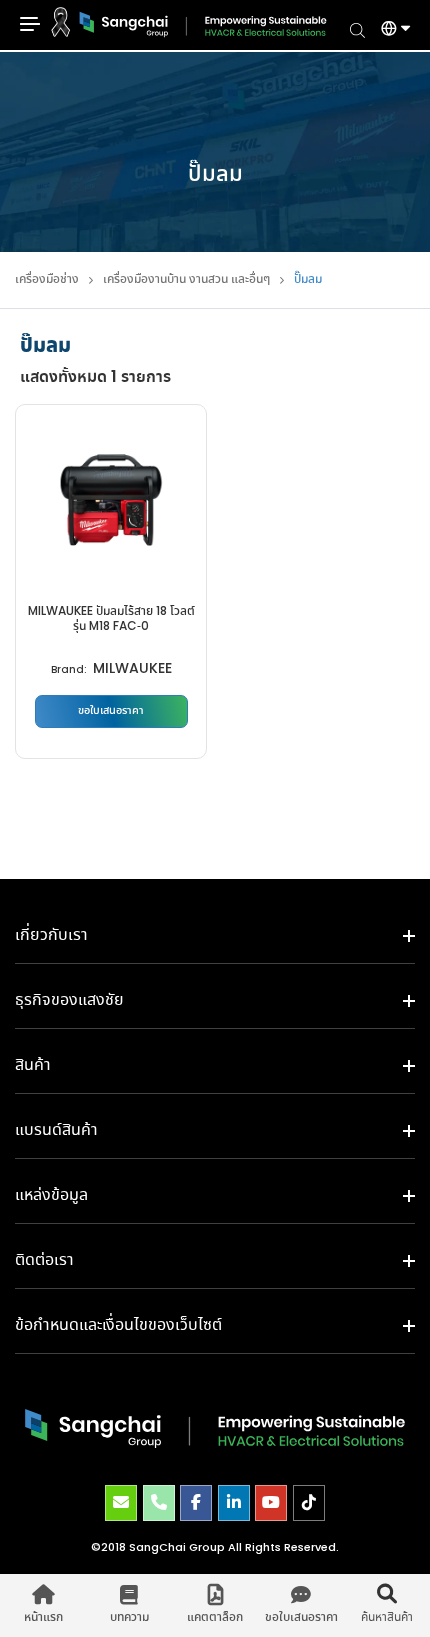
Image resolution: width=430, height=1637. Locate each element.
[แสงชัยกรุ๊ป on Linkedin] (234, 1503)
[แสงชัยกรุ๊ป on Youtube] (271, 1503)
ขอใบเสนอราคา (111, 711)
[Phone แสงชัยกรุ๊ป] (159, 1503)
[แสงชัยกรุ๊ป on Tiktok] (309, 1503)
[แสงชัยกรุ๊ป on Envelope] (121, 1503)
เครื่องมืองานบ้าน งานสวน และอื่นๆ (186, 279)
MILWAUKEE (132, 669)
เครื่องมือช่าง (47, 279)
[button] (388, 31)
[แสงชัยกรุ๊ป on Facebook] (196, 1503)
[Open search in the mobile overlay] (357, 29)
